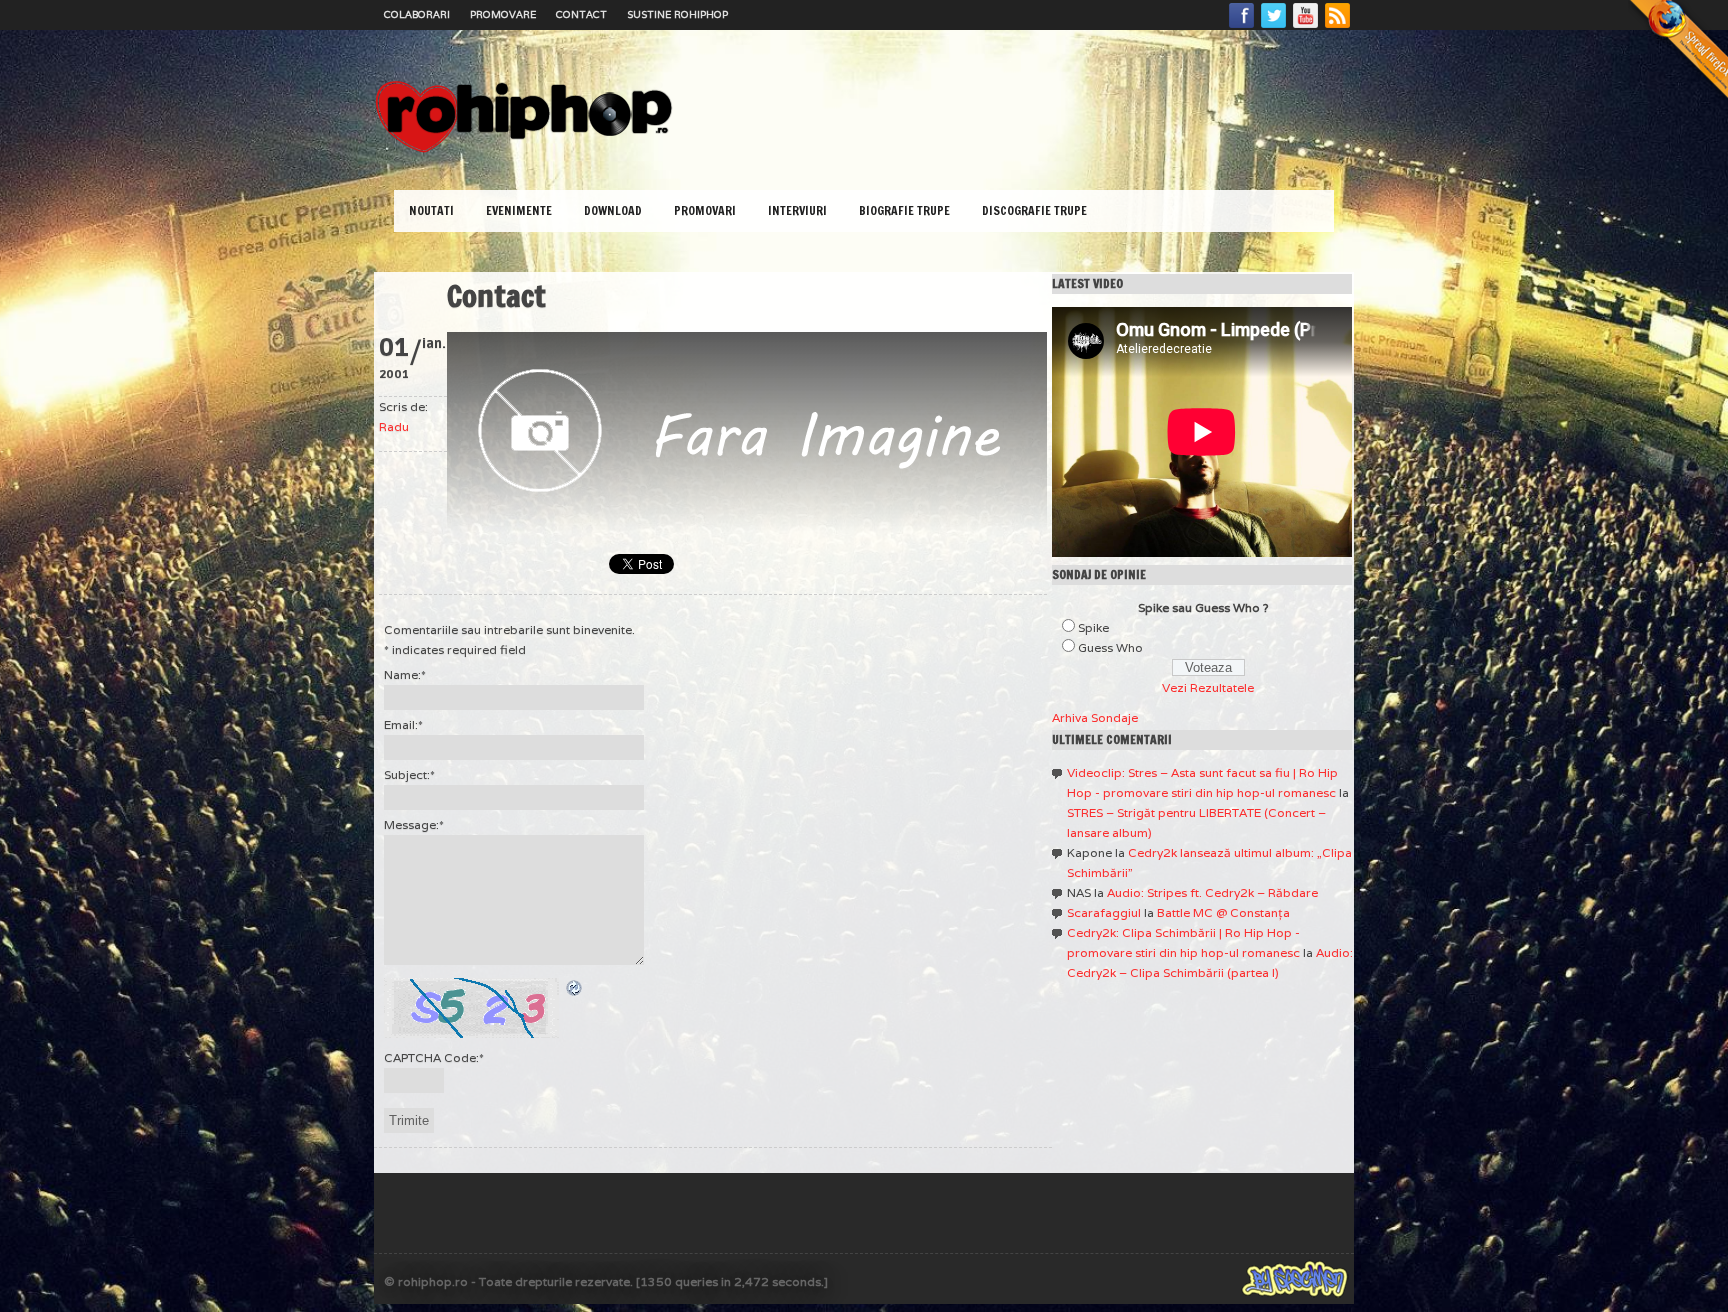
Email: (403, 724)
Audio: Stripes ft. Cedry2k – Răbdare (1212, 892)
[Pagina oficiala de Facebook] (1242, 27)
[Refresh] (575, 987)
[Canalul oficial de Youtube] (1306, 27)
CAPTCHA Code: (434, 1057)
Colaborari (417, 14)
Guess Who (1110, 647)
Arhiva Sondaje (1095, 717)
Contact (581, 14)
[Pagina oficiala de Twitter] (1274, 27)
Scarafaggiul (1104, 912)
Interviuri (797, 210)
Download (613, 210)
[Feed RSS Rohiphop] (1337, 27)
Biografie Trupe (904, 210)
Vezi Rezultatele (1208, 687)
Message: (414, 824)
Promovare (503, 14)
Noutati (431, 210)
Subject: (409, 774)
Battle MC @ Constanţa (1223, 912)
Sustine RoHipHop (677, 14)
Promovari (705, 210)
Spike (1093, 627)
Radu (394, 426)
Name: (405, 674)
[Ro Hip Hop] (524, 150)
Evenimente (519, 210)
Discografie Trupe (1034, 210)
